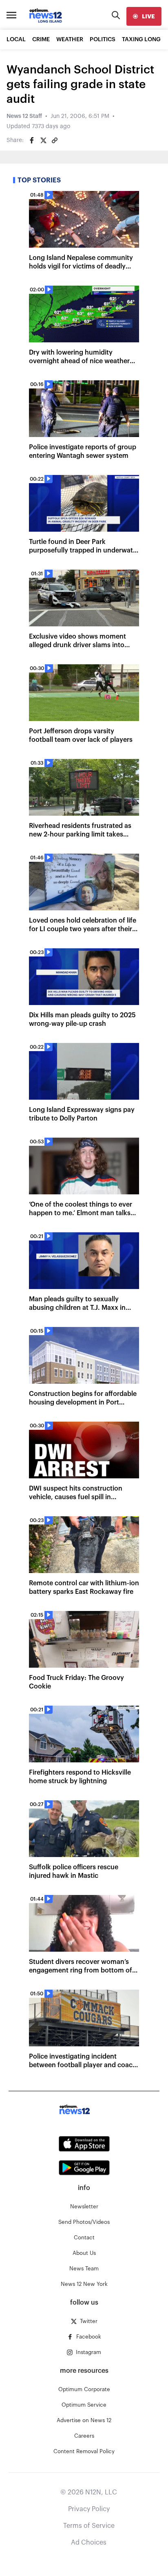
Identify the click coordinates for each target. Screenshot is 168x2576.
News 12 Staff (24, 116)
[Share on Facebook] (32, 140)
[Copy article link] (55, 140)
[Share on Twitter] (43, 140)
